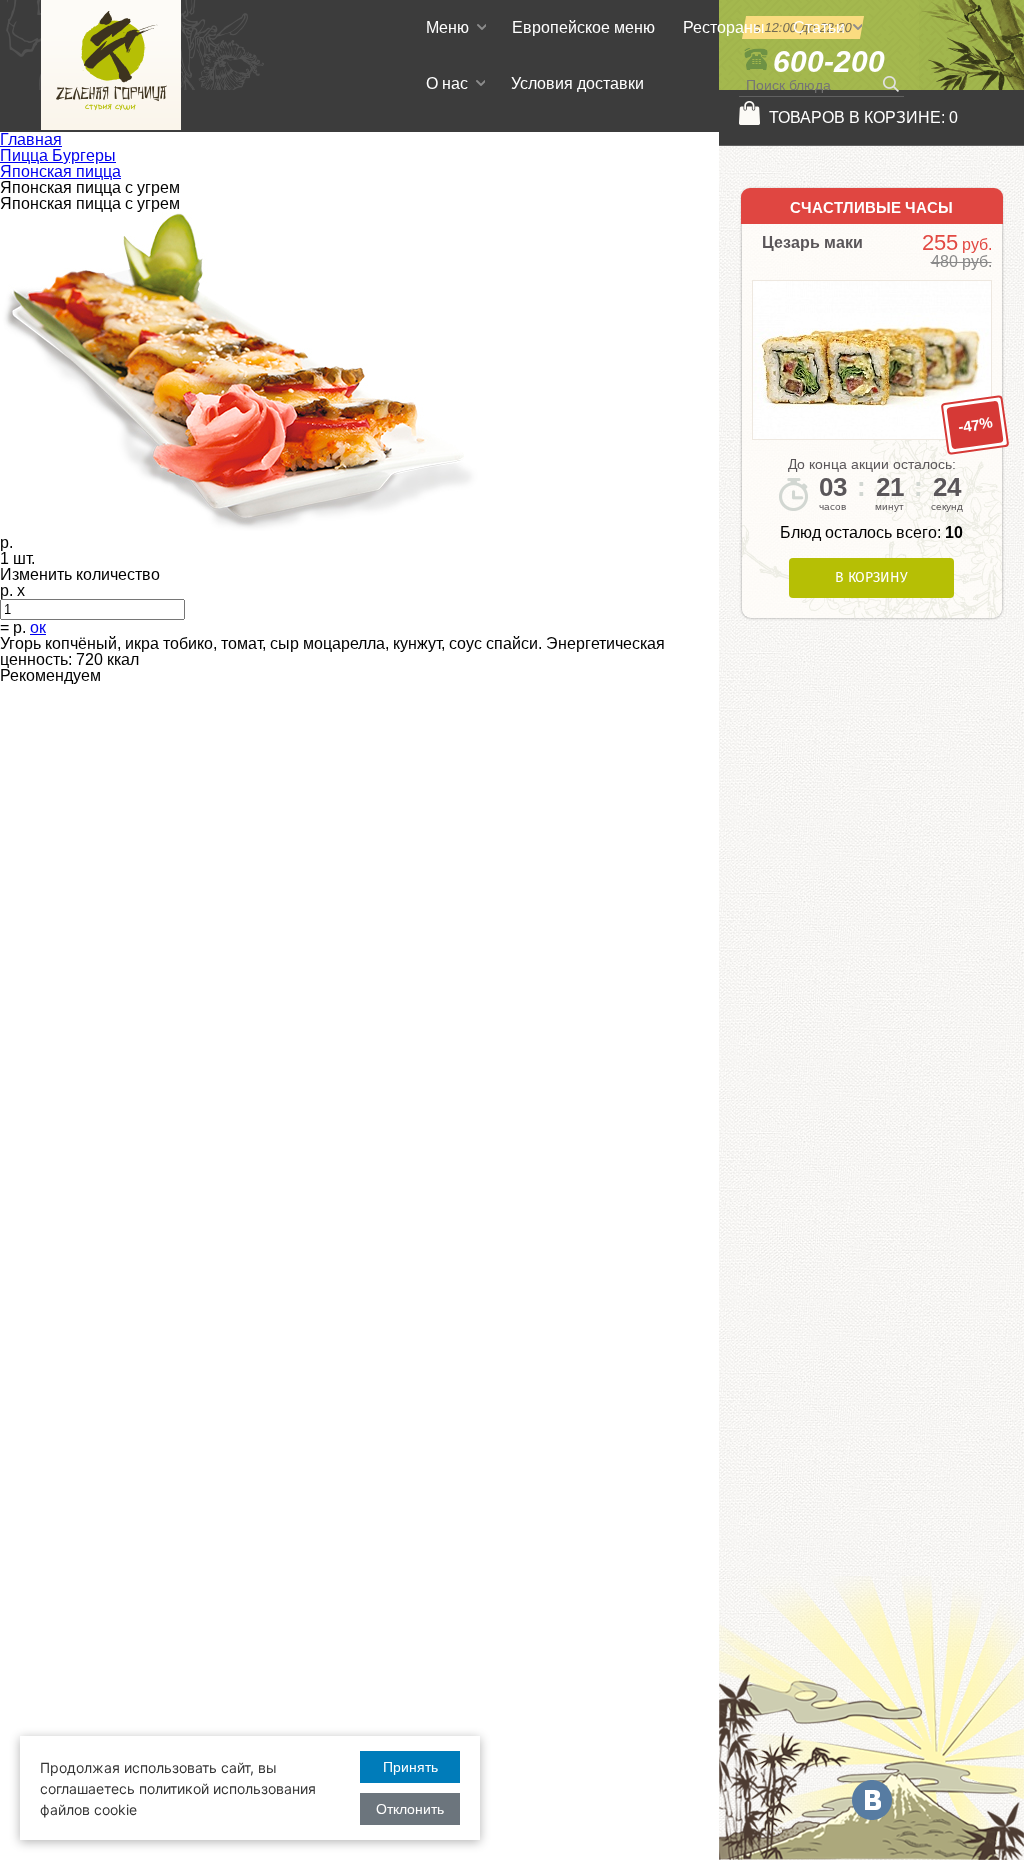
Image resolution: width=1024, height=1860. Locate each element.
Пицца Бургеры (58, 155)
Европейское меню (583, 27)
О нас (447, 83)
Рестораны (724, 27)
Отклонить (410, 1809)
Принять (410, 1767)
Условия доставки (577, 83)
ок (38, 627)
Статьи (819, 27)
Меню (447, 27)
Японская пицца (60, 171)
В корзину (871, 578)
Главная (31, 139)
